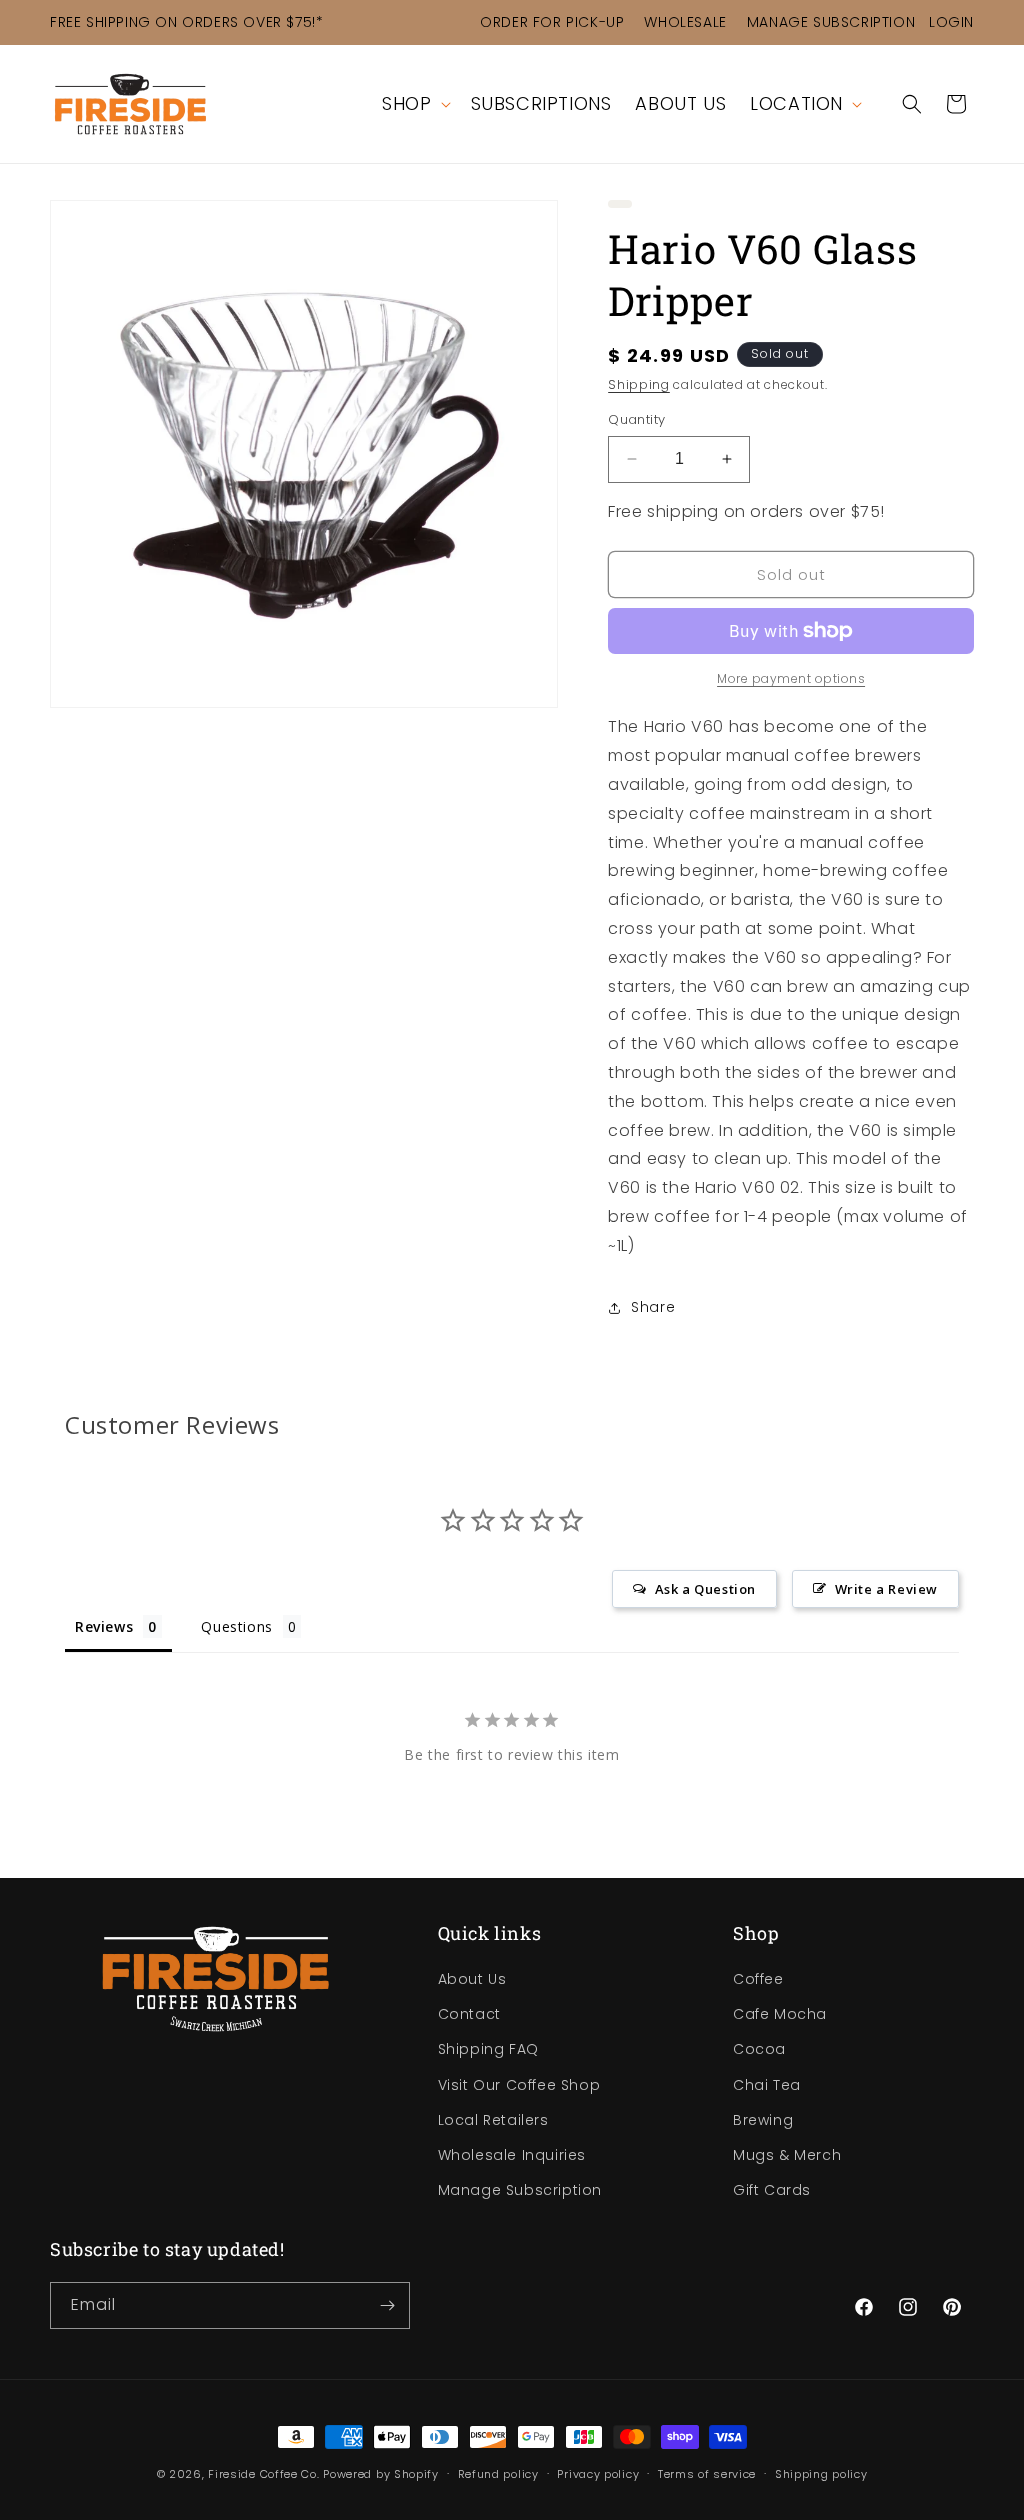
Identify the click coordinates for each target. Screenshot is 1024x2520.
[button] (414, 103)
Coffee (758, 1979)
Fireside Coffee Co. (263, 2474)
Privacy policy (598, 2474)
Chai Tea (767, 2085)
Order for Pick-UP (552, 22)
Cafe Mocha (780, 2014)
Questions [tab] (236, 1626)
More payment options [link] (791, 678)
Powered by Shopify (381, 2474)
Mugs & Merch (787, 2155)
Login (951, 22)
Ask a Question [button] (705, 1589)
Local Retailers (493, 2120)
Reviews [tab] (104, 1626)
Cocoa (759, 2049)
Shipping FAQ (488, 2049)
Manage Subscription (831, 22)
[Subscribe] (387, 2305)
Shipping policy (821, 2474)
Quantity (636, 419)
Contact (469, 2014)
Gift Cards (772, 2190)
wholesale (685, 22)
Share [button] (653, 1307)
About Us (472, 1979)
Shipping (639, 384)
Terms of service (707, 2474)
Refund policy (498, 2474)
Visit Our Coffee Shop (519, 2085)
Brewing (763, 2120)
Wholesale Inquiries (512, 2155)
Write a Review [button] (886, 1589)
